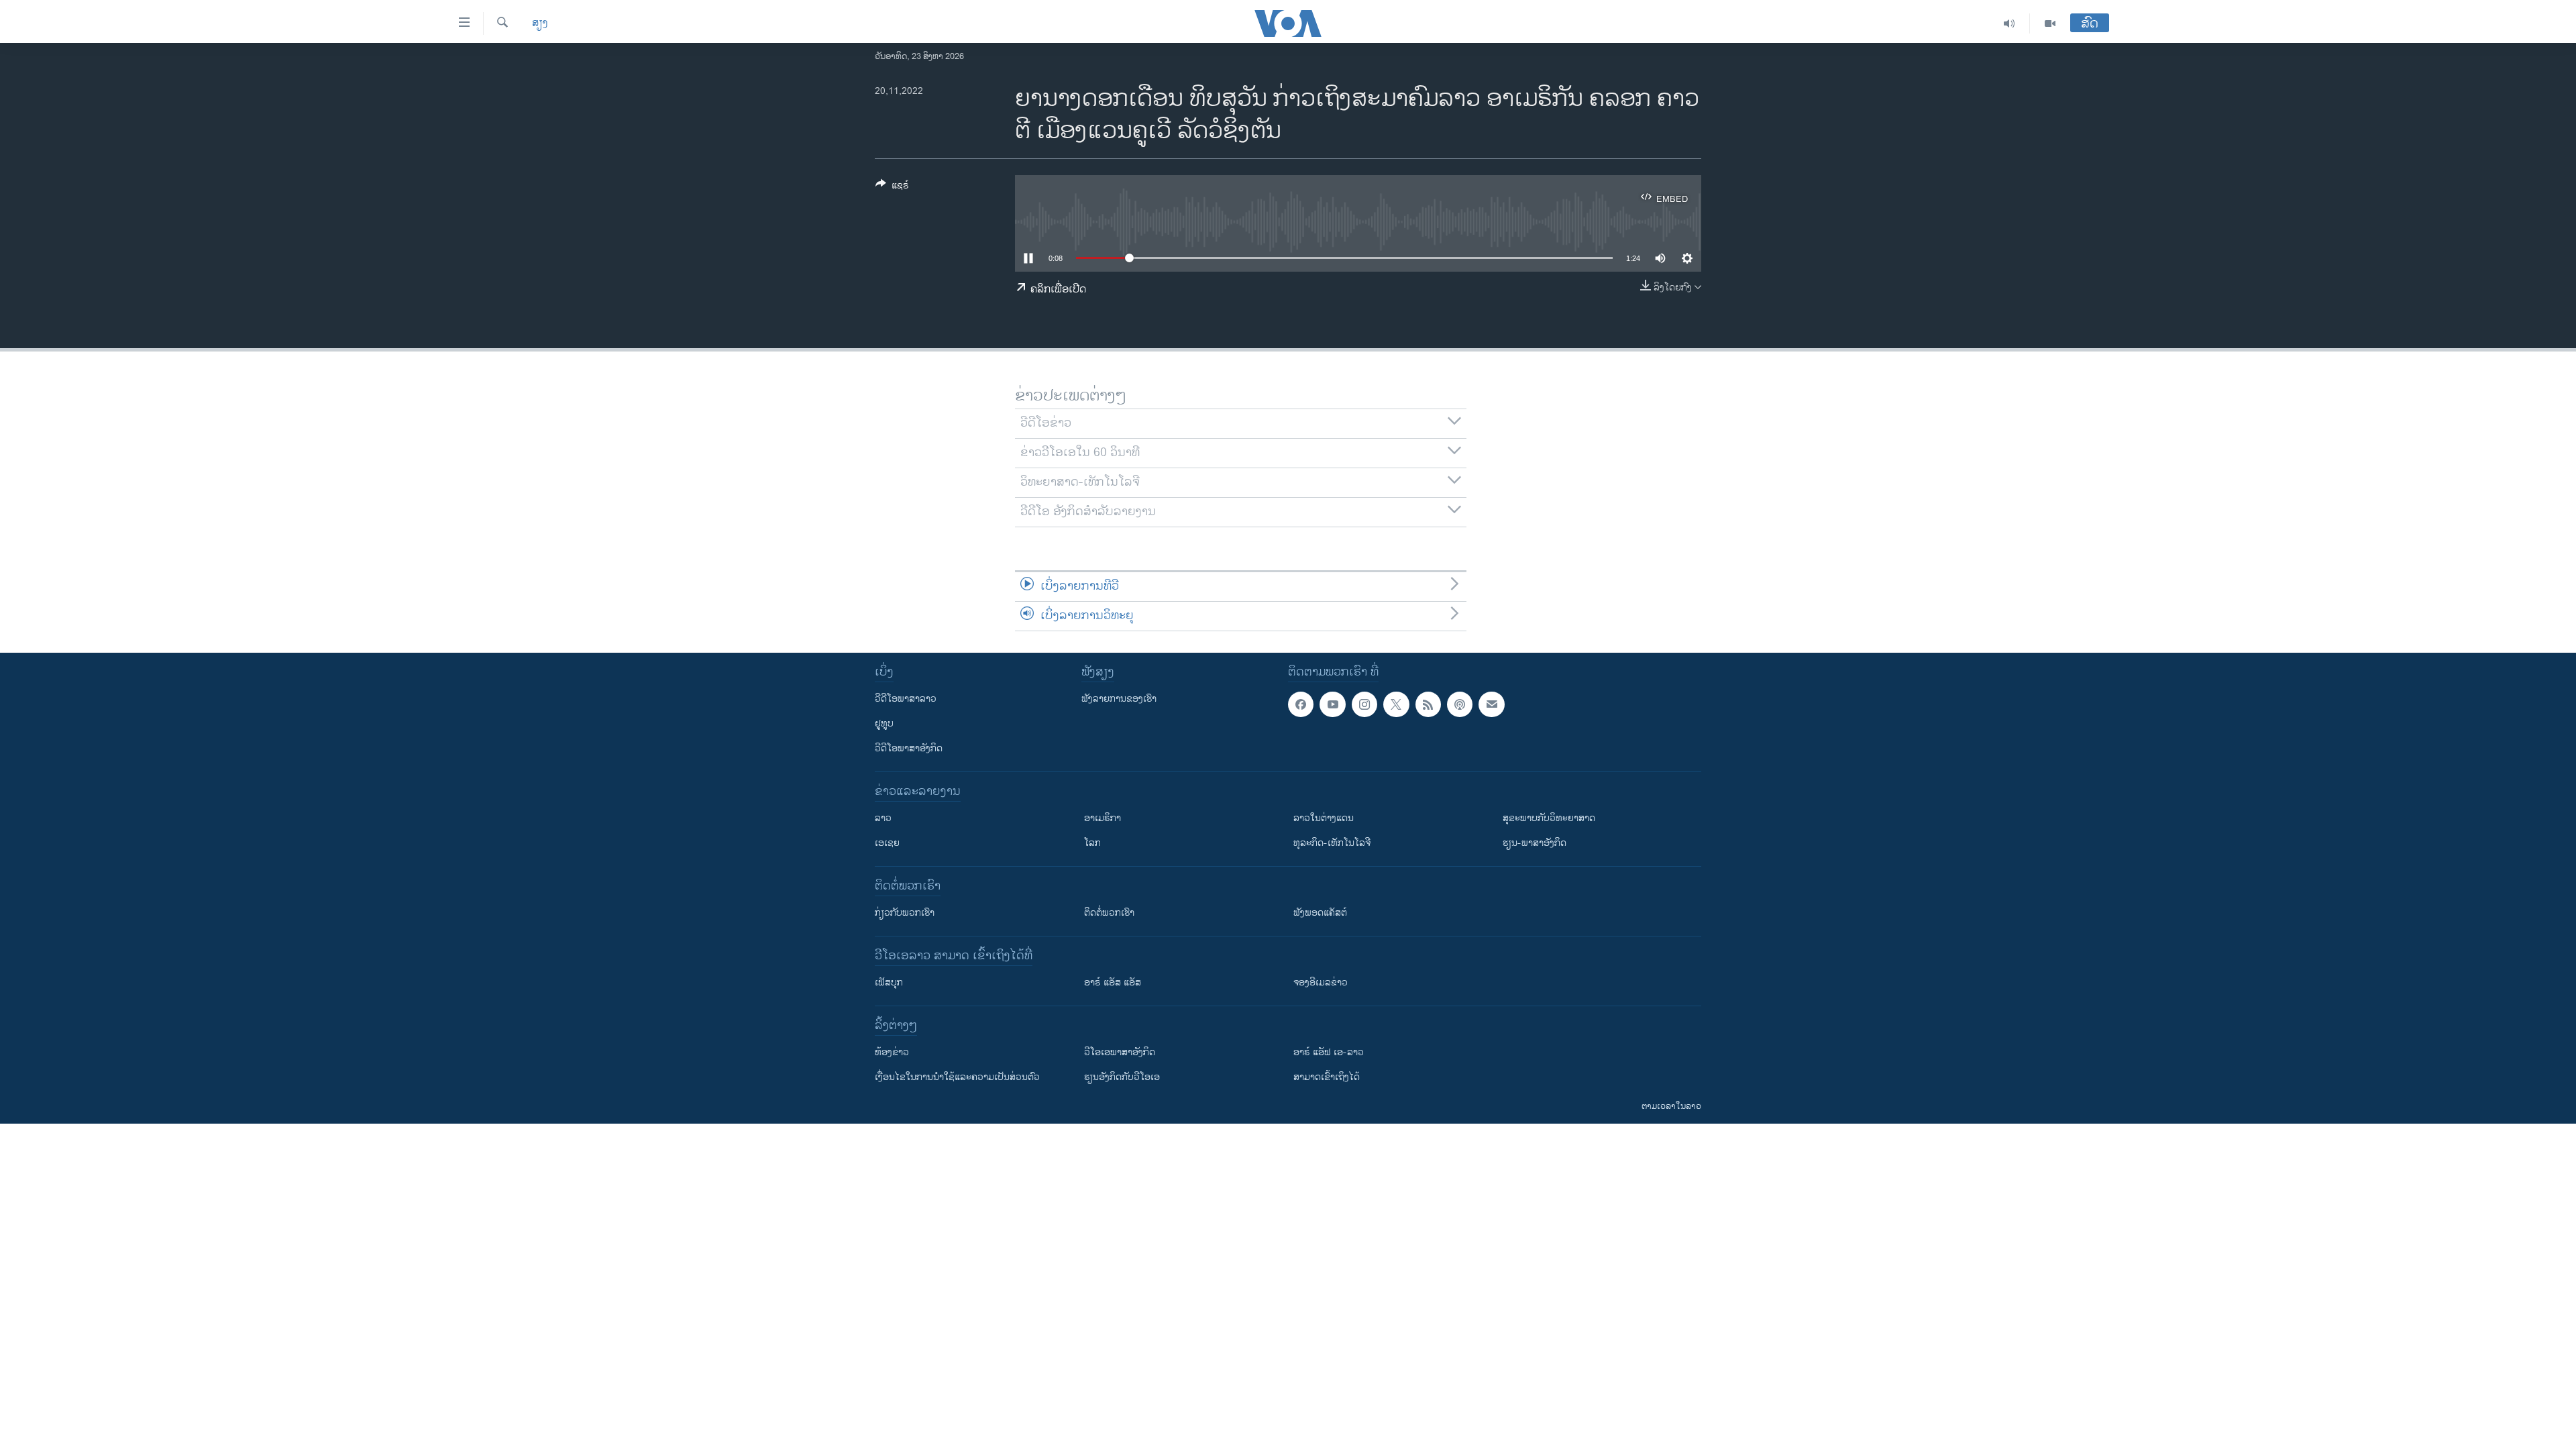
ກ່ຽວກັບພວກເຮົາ (905, 913)
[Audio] (2009, 23)
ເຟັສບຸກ (889, 982)
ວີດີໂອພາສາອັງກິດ (909, 748)
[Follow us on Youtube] (1332, 704)
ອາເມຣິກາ (1103, 818)
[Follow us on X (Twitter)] (1396, 704)
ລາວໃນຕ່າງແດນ (1324, 818)
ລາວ (883, 818)
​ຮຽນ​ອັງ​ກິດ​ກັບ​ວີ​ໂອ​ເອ (1122, 1077)
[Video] (2050, 23)
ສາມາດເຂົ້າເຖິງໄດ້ (1327, 1077)
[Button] (892, 187)
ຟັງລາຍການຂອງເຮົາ (1119, 699)
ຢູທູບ (884, 723)
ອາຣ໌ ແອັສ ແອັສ (1113, 982)
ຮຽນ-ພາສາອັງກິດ (1535, 843)
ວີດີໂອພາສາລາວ (906, 699)
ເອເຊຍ (887, 843)
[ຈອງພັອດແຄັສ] (1491, 704)
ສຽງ (540, 23)
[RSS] (1428, 704)
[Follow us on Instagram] (1364, 704)
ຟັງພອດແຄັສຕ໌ (1320, 913)
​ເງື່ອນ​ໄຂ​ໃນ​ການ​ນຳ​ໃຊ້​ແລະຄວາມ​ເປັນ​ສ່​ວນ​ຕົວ (957, 1077)
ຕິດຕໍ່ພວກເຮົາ (1109, 913)
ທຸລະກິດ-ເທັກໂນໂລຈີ (1332, 843)
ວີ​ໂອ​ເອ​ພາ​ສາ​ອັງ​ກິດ (1120, 1052)
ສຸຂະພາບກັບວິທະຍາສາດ (1549, 818)
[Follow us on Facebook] (1301, 704)
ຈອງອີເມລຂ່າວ (1321, 982)
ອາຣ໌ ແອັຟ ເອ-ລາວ (1329, 1052)
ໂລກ (1092, 843)
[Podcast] (1460, 704)
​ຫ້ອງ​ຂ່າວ (892, 1052)
